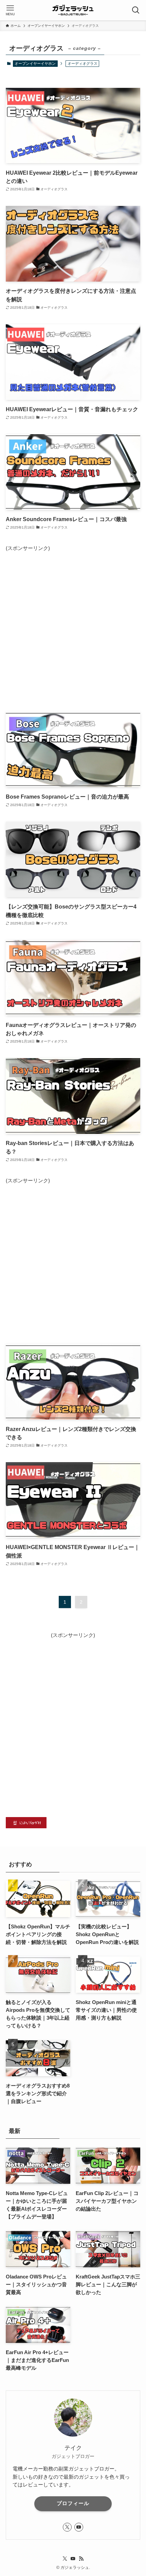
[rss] (81, 2559)
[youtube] (79, 2527)
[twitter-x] (67, 2527)
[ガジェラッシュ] (73, 10)
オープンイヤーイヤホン (35, 63)
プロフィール (73, 2503)
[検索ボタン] (136, 10)
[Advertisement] (73, 626)
